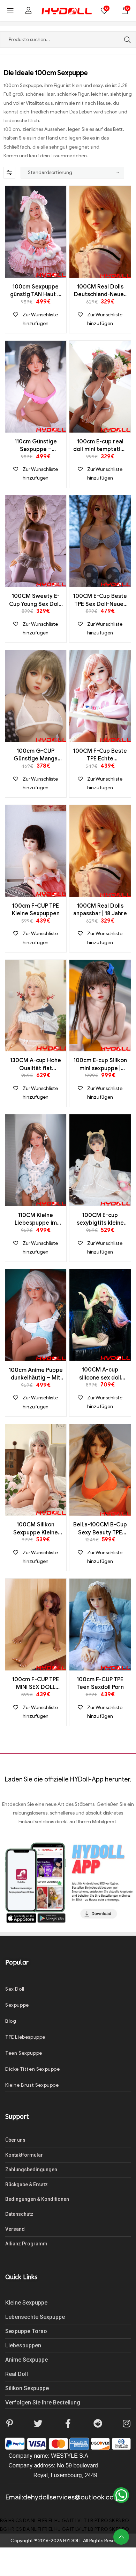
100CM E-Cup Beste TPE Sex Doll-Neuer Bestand (100, 600)
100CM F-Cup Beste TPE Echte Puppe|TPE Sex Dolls (100, 755)
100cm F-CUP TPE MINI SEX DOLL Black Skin (36, 1684)
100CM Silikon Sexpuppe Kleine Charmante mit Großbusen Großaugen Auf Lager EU (36, 1529)
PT (97, 2520)
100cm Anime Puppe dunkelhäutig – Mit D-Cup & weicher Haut (36, 1374)
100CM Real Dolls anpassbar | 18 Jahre (100, 910)
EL (51, 2520)
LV (78, 2520)
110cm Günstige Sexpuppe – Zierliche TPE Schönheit (36, 446)
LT (84, 2520)
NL (34, 2520)
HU (58, 2520)
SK (112, 2520)
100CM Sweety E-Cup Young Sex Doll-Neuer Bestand (36, 600)
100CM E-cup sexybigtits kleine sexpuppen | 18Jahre (100, 1219)
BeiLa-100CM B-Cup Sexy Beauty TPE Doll (100, 1529)
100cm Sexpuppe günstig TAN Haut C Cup (36, 291)
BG (4, 2520)
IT (72, 2520)
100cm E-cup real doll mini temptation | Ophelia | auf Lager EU (100, 446)
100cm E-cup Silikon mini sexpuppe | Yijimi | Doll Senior (100, 1065)
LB (91, 2520)
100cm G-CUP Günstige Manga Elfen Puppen (36, 755)
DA (26, 2520)
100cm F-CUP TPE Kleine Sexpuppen (36, 910)
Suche (126, 39)
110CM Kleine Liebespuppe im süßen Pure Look (36, 1219)
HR (11, 2520)
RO (105, 2520)
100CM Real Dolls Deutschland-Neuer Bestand (100, 291)
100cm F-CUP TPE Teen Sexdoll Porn (100, 1683)
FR (45, 2520)
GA (65, 2520)
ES (118, 2520)
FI (39, 2520)
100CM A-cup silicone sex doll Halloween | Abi (100, 1374)
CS (19, 2520)
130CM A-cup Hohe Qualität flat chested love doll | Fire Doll (36, 1065)
